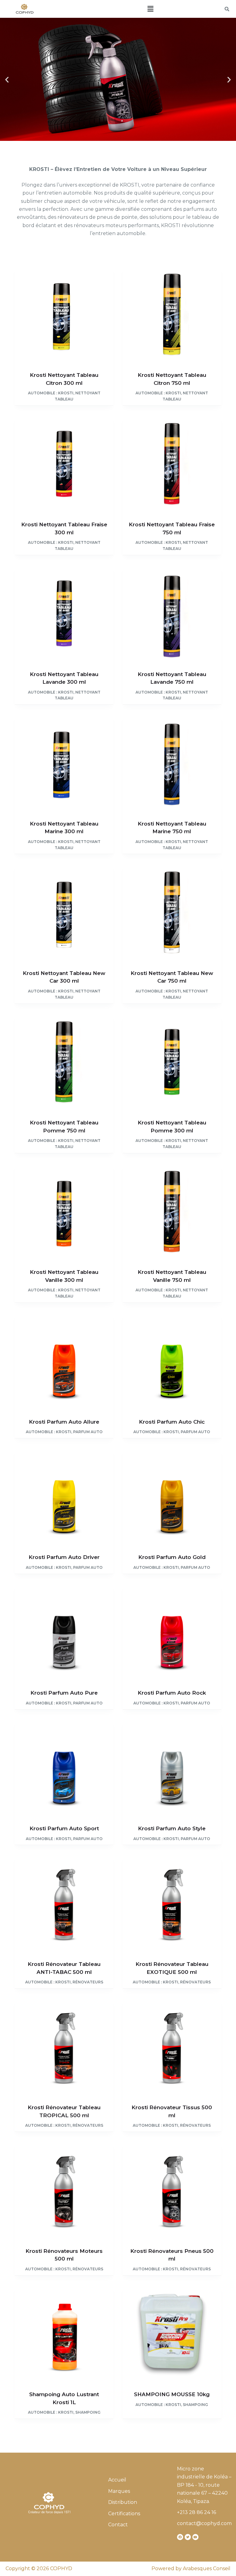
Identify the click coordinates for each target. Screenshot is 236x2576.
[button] (151, 9)
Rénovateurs (88, 1982)
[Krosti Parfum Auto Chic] (172, 1361)
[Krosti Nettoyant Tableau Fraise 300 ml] (64, 464)
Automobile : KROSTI (51, 393)
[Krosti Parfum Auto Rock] (172, 1632)
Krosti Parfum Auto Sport (64, 1828)
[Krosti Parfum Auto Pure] (64, 1632)
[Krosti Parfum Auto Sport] (64, 1768)
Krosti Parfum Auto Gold (172, 1557)
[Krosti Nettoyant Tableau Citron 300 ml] (64, 315)
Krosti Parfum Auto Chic (172, 1422)
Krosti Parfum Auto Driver (64, 1557)
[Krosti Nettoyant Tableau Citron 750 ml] (172, 315)
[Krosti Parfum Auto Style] (172, 1768)
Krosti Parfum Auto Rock (172, 1693)
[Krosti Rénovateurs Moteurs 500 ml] (64, 2190)
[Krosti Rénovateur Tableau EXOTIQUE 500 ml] (172, 1903)
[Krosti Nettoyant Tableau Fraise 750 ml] (172, 464)
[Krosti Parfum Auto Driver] (64, 1497)
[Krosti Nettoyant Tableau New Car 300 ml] (64, 913)
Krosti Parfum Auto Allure (64, 1422)
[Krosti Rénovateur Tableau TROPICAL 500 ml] (64, 2047)
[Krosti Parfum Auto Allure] (64, 1361)
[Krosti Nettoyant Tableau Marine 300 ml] (64, 763)
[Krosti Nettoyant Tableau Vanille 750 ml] (172, 1212)
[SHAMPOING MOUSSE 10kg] (172, 2334)
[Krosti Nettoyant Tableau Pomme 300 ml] (172, 1062)
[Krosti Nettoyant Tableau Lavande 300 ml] (64, 614)
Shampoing (88, 2412)
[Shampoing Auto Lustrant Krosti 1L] (64, 2334)
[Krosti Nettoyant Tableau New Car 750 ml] (172, 913)
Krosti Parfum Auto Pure (64, 1693)
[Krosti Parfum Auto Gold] (172, 1497)
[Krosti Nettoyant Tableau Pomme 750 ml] (64, 1062)
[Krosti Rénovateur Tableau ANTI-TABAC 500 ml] (64, 1903)
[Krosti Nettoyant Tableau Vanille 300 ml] (64, 1212)
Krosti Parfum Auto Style (172, 1828)
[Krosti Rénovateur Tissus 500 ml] (172, 2047)
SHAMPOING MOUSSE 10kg (172, 2394)
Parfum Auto (88, 1432)
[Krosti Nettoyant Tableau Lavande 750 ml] (172, 614)
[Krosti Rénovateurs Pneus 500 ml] (172, 2190)
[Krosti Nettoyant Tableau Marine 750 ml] (172, 763)
